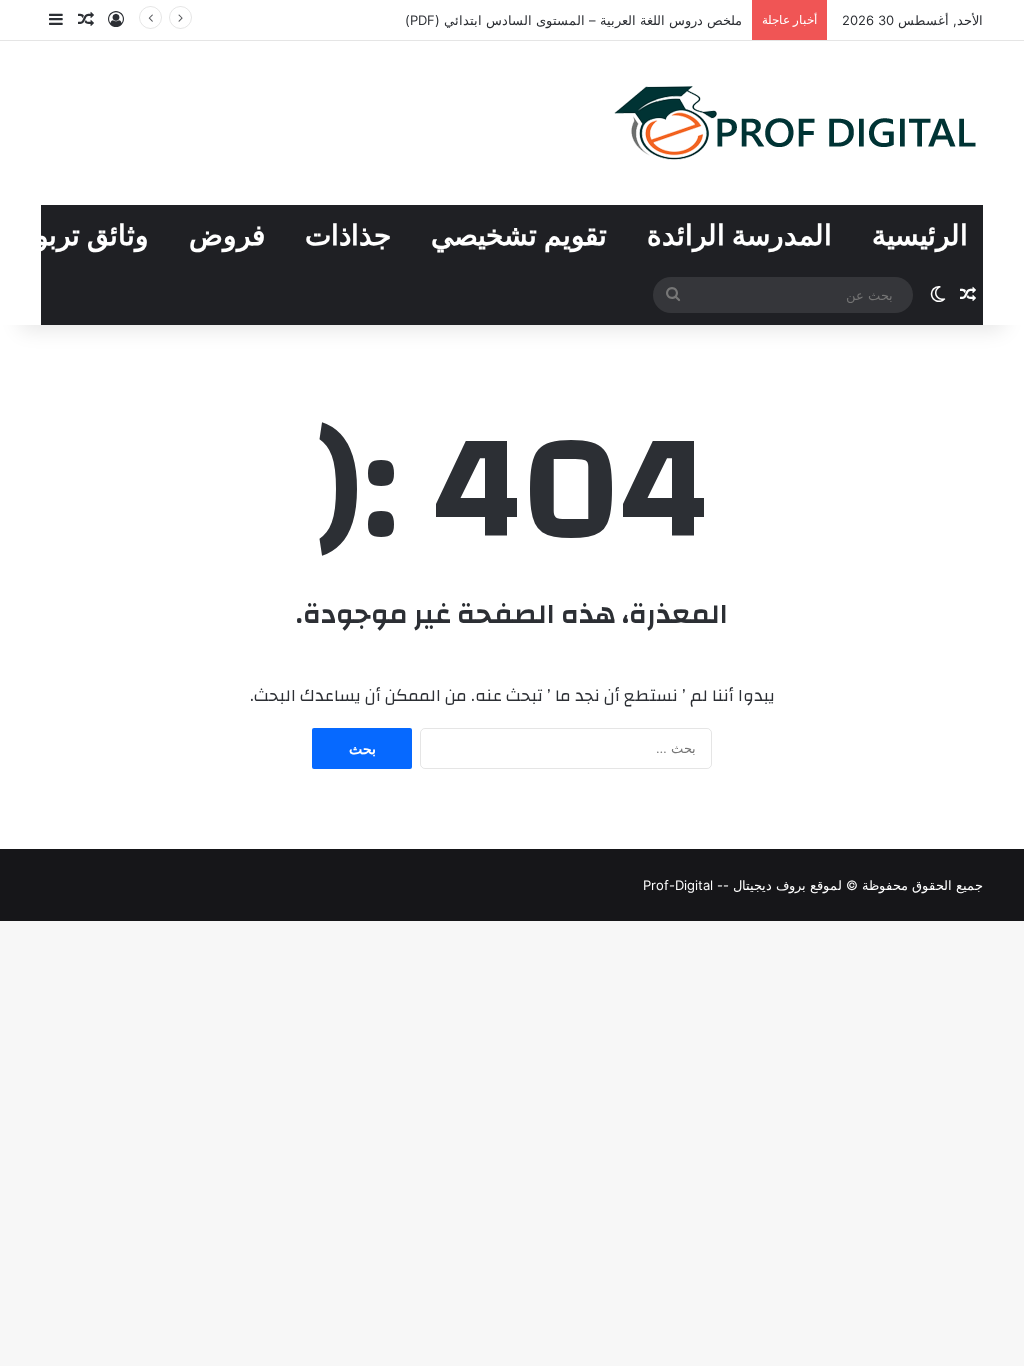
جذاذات (348, 235)
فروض (227, 235)
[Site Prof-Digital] (796, 123)
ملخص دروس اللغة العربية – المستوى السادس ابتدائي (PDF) (573, 20)
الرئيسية (920, 235)
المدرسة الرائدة (739, 235)
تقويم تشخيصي (519, 235)
